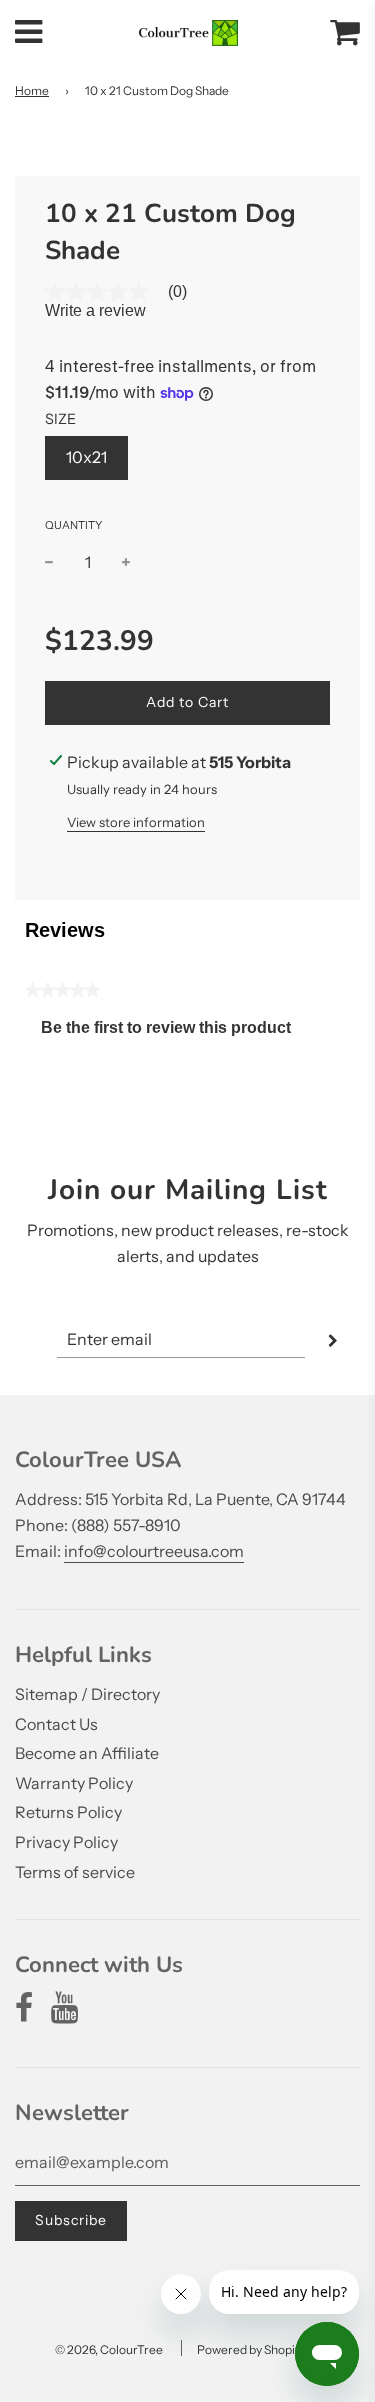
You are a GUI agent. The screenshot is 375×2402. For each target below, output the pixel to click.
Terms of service (75, 1872)
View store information (136, 822)
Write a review (95, 311)
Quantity (73, 525)
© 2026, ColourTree (109, 2349)
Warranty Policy (74, 1783)
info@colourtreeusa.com (154, 1551)
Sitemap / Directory (87, 1694)
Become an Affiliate (87, 1753)
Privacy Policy (66, 1842)
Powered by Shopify (251, 2349)
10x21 (86, 457)
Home (32, 90)
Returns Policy (68, 1812)
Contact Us (56, 1724)
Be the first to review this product (174, 1032)
